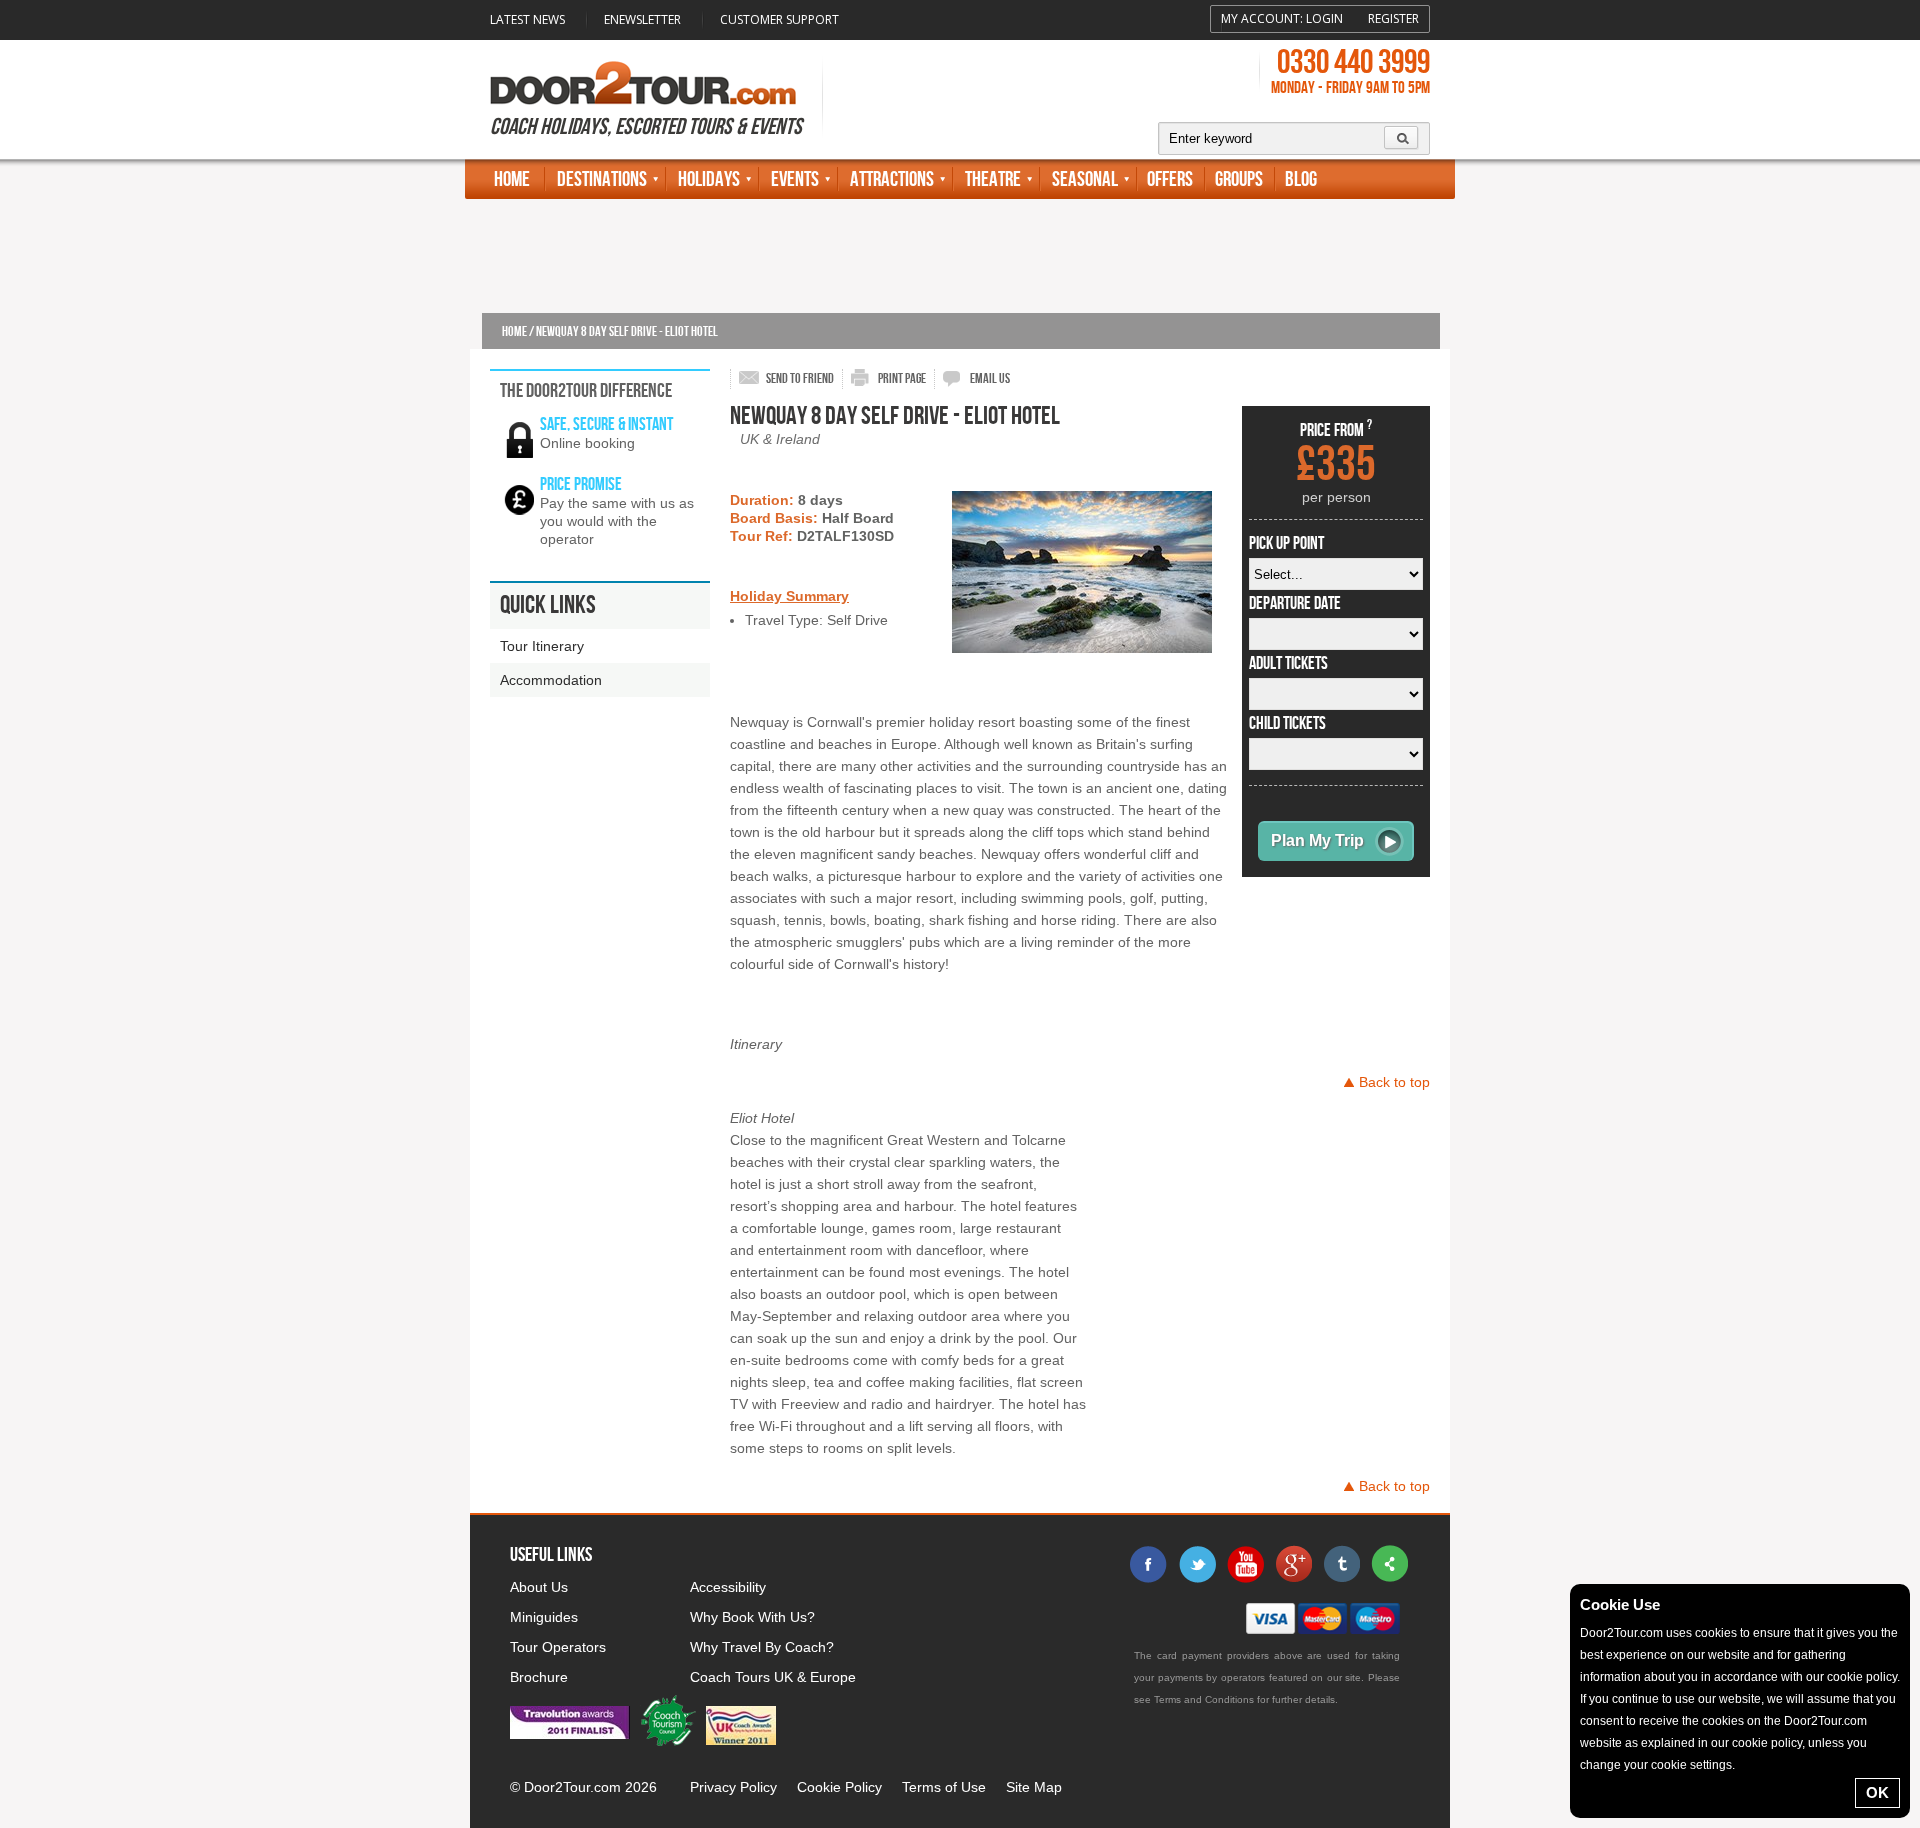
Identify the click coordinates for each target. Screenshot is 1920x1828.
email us (990, 378)
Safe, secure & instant (606, 424)
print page (902, 378)
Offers (1170, 179)
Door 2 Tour (643, 83)
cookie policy (1862, 1677)
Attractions (892, 179)
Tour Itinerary (542, 646)
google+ (1293, 1564)
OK (1877, 1792)
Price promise (581, 484)
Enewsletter (642, 19)
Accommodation (551, 680)
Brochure (539, 1677)
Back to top (1394, 1082)
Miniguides (544, 1617)
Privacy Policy (733, 1787)
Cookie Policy (839, 1787)
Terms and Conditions (1204, 1699)
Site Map (1034, 1787)
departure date (1295, 604)
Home (512, 179)
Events (795, 179)
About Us (539, 1587)
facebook (1149, 1564)
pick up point (1286, 544)
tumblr (1341, 1564)
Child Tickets (1287, 724)
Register (1393, 18)
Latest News (527, 19)
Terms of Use (944, 1787)
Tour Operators (558, 1647)
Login (1324, 18)
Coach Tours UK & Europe (773, 1677)
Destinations (602, 179)
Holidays (709, 179)
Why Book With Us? (752, 1617)
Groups (1239, 179)
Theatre (993, 179)
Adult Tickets (1288, 664)
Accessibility (728, 1587)
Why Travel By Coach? (762, 1647)
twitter (1197, 1564)
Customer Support (779, 19)
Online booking (587, 443)
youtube (1245, 1564)
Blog (1301, 179)
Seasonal (1085, 179)
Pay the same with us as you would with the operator (617, 521)
